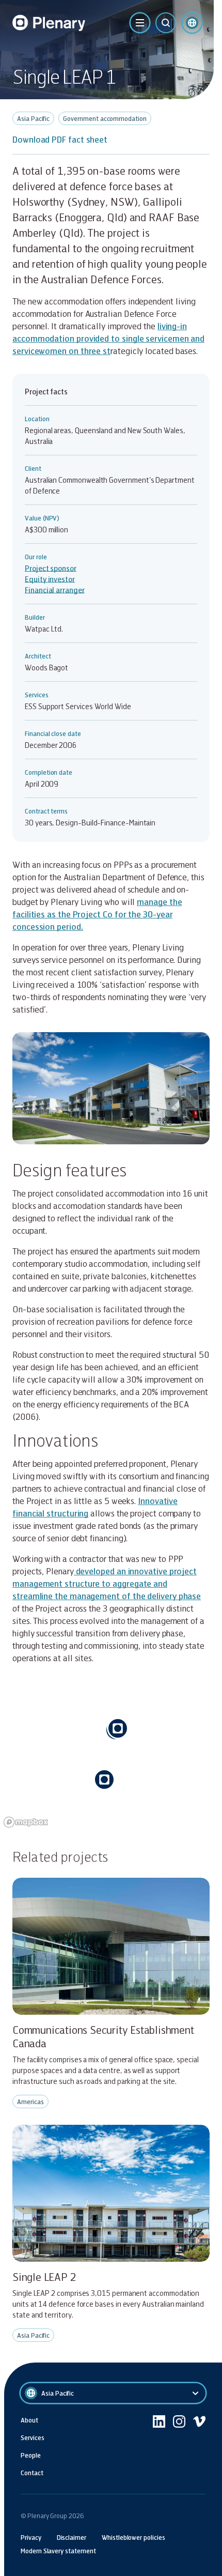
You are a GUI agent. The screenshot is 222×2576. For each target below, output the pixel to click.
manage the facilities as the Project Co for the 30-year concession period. (97, 914)
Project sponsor (51, 568)
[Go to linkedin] (159, 2446)
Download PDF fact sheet (60, 139)
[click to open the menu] (140, 23)
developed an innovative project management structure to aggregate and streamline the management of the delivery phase (107, 1583)
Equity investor (50, 579)
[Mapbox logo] (26, 1822)
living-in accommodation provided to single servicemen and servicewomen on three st (108, 338)
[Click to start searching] (166, 23)
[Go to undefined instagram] (179, 2446)
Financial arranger (55, 590)
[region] (111, 1754)
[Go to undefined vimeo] (199, 2446)
